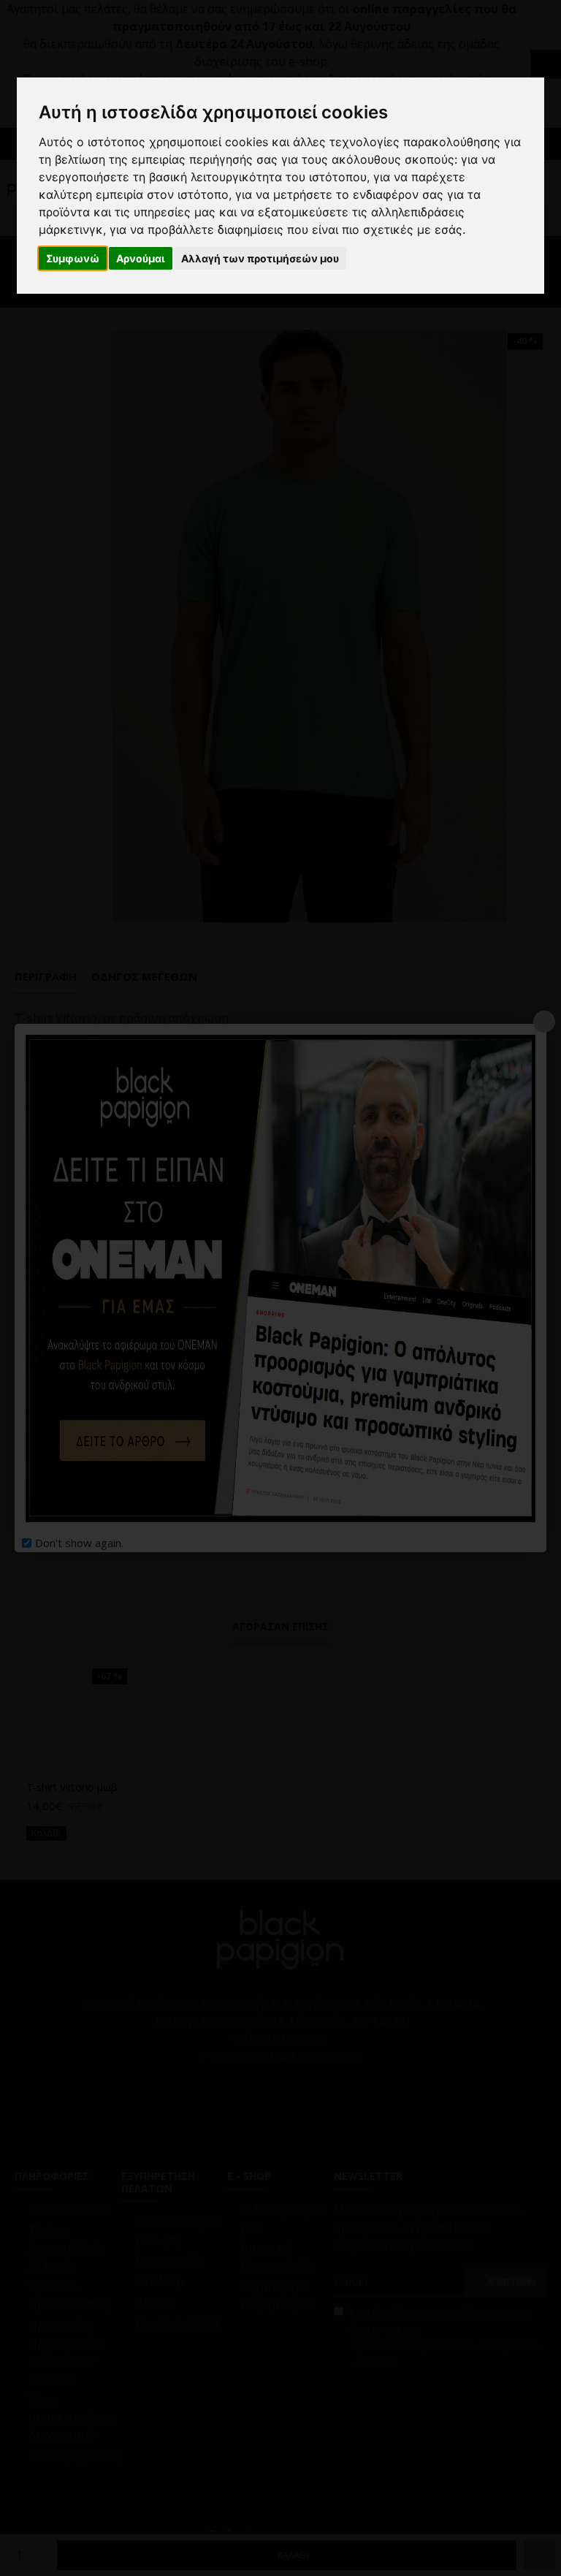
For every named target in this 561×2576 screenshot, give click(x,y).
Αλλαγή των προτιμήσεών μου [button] (260, 258)
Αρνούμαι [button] (141, 258)
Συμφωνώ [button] (73, 258)
